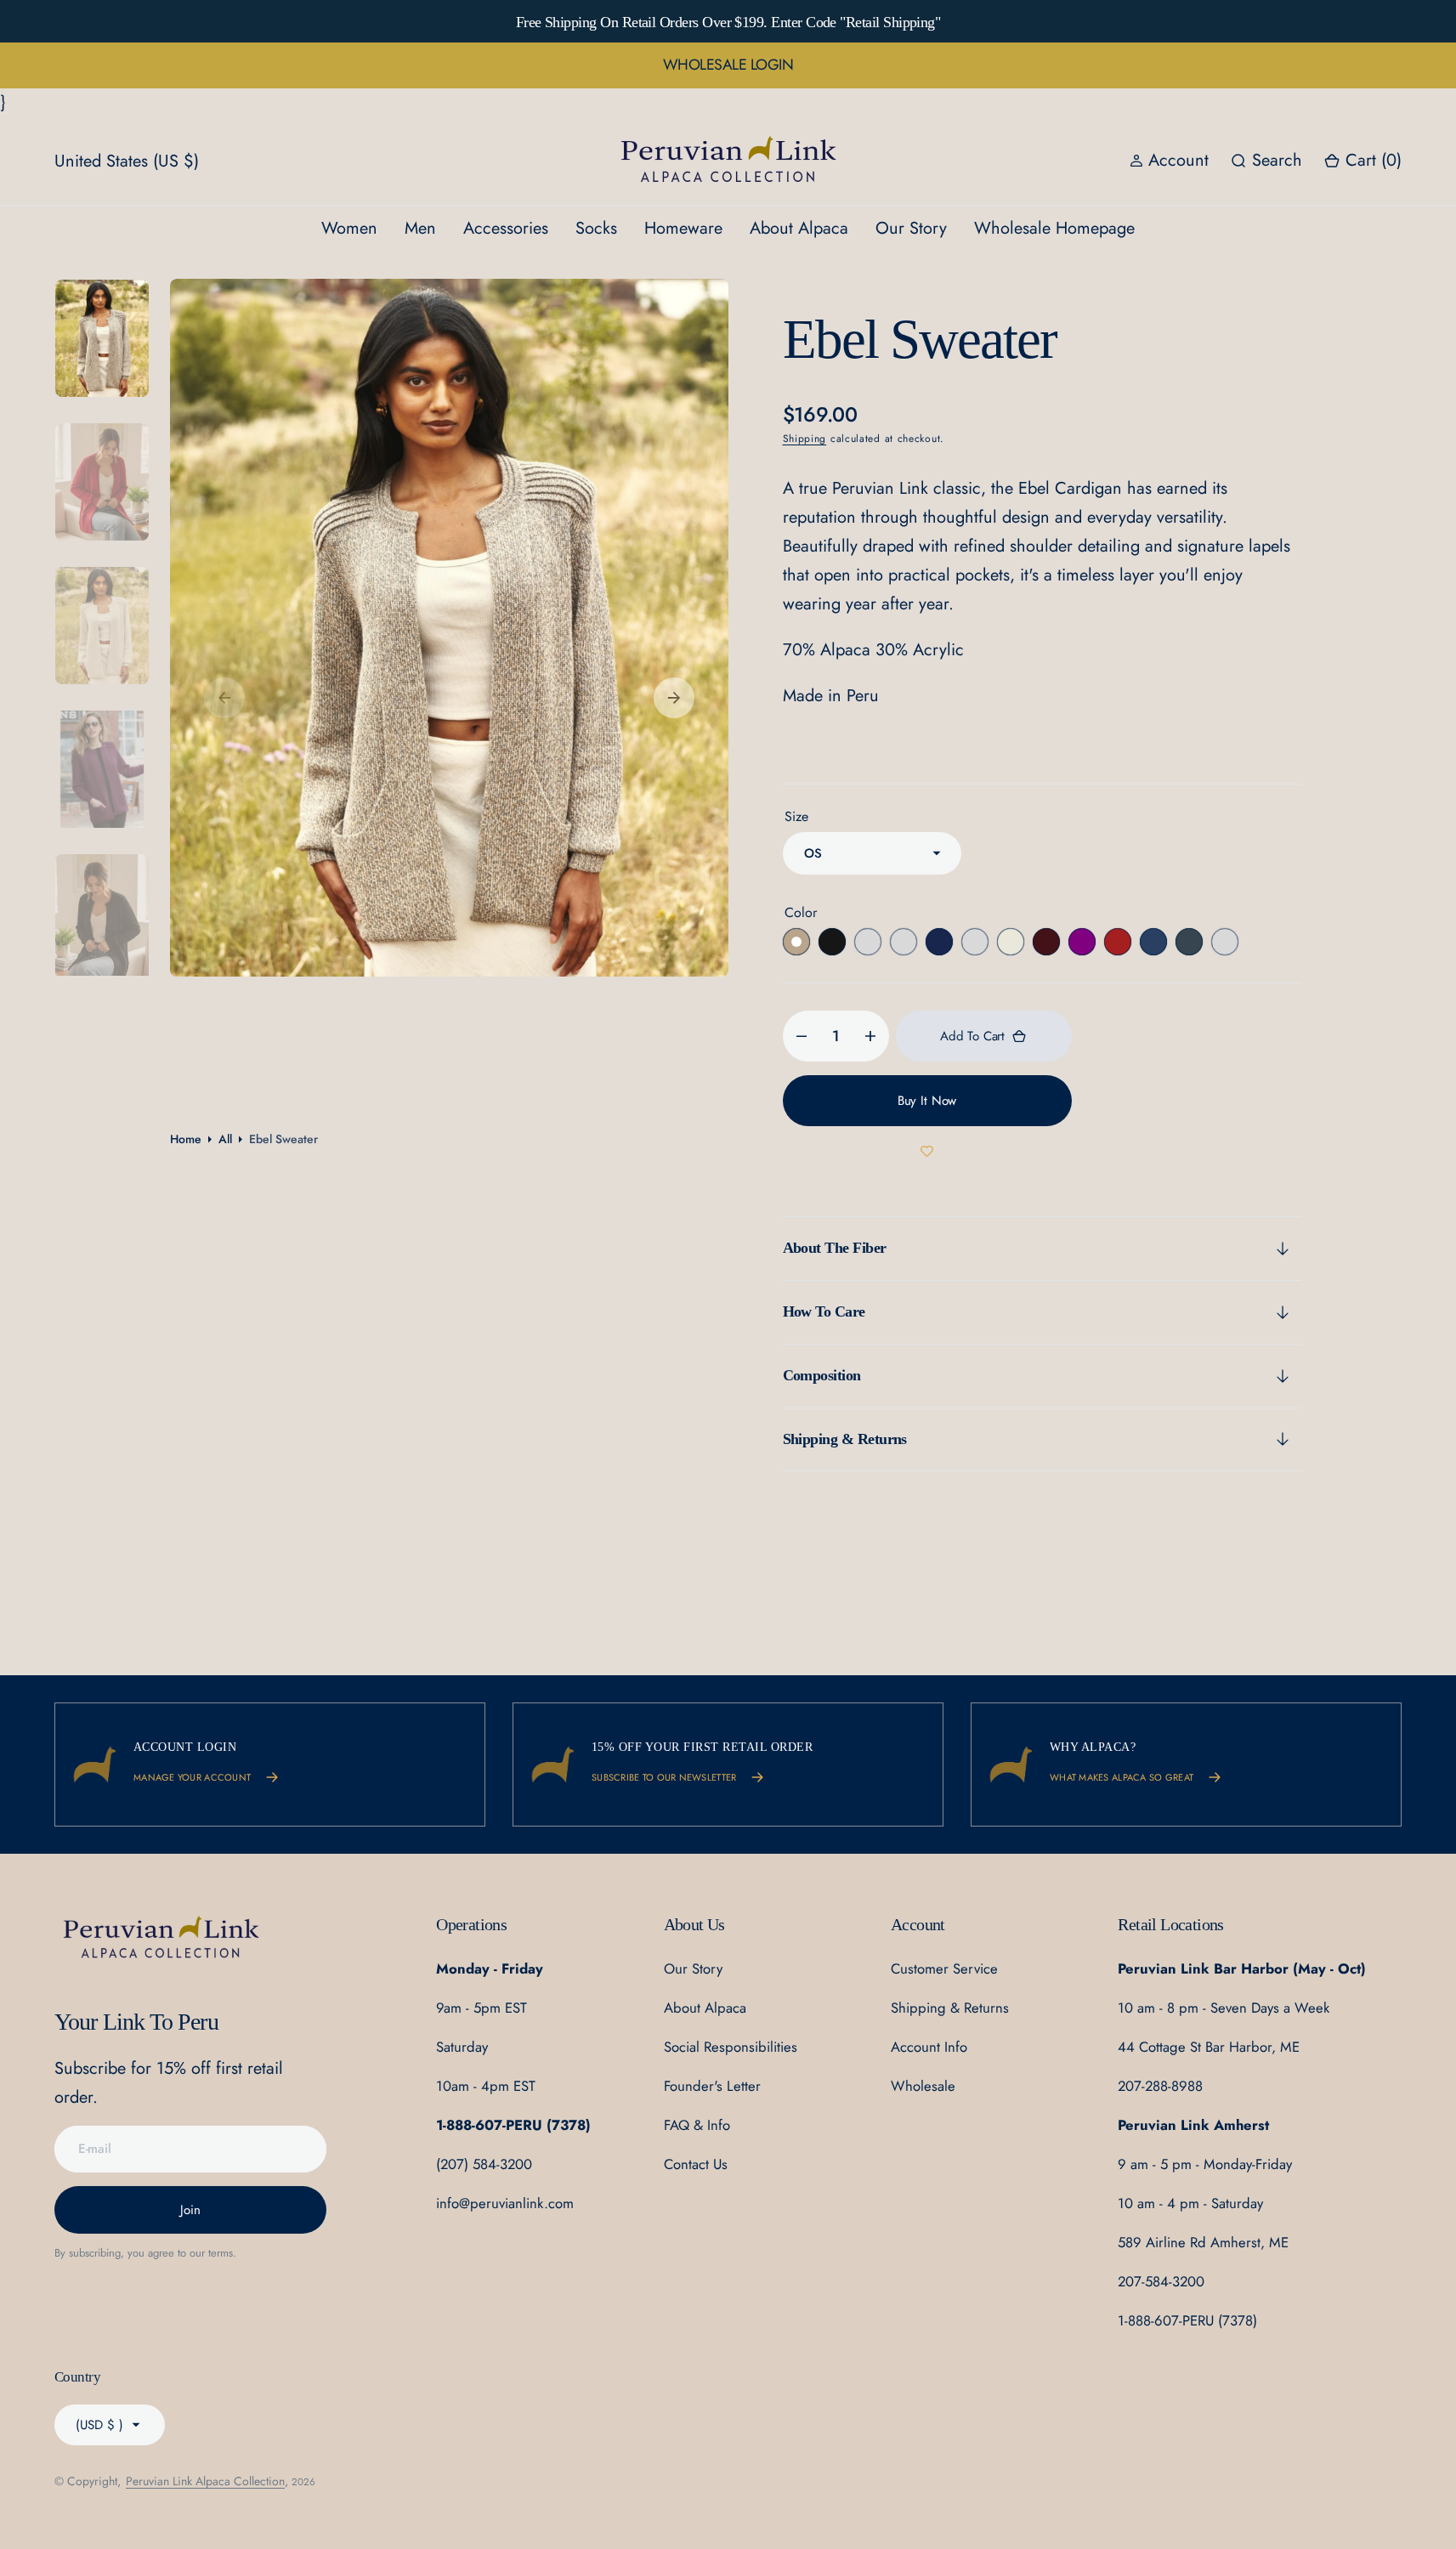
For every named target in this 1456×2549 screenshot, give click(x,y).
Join (190, 2210)
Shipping (805, 439)
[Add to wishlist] (927, 1152)
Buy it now (927, 1101)
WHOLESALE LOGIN (728, 65)
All (225, 1139)
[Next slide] (1238, 21)
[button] (1363, 161)
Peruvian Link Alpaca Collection (205, 2481)
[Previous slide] (218, 21)
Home (186, 1139)
